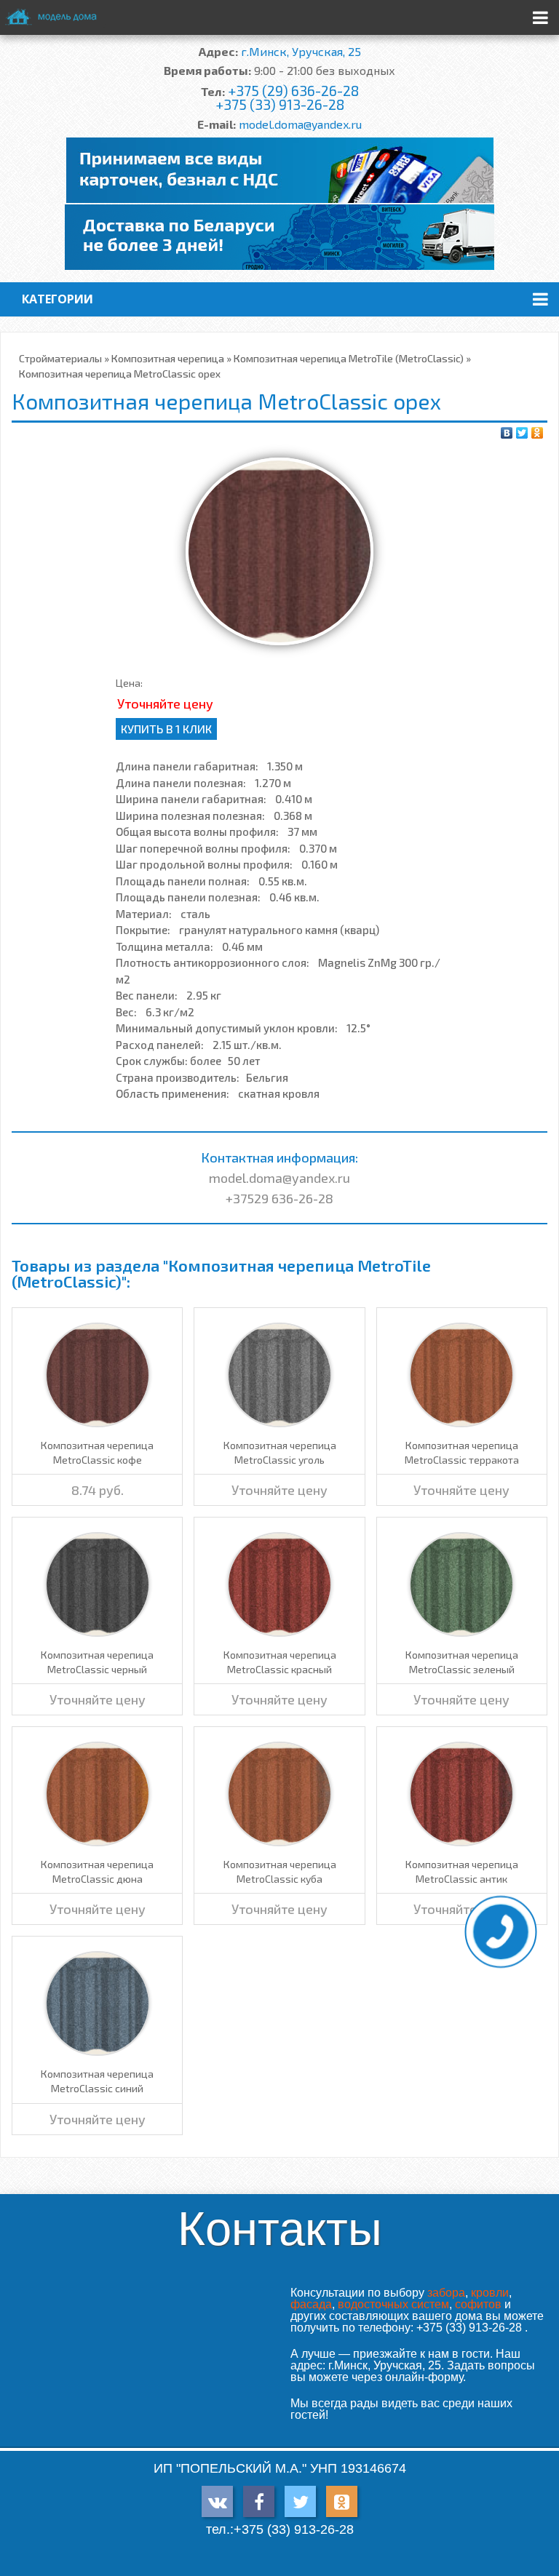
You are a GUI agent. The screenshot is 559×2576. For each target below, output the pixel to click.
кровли (490, 2293)
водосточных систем (393, 2304)
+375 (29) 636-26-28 (293, 91)
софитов (478, 2304)
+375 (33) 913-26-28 (280, 104)
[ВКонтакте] (507, 433)
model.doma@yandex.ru (300, 124)
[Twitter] (522, 433)
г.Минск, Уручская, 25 (301, 51)
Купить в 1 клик (166, 729)
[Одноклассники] (538, 433)
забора (446, 2293)
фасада (311, 2304)
